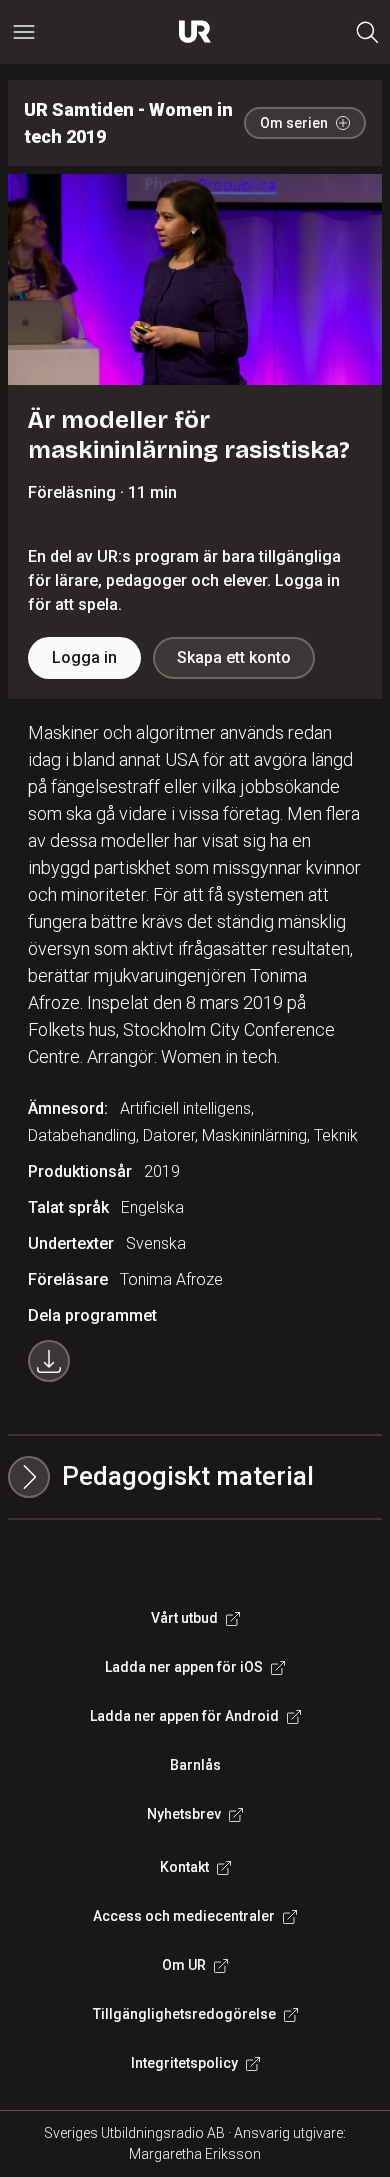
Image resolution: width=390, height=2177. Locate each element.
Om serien (294, 123)
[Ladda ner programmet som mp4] (49, 1361)
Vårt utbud (184, 1618)
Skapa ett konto (234, 657)
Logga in (84, 657)
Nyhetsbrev (184, 1814)
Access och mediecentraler (184, 1916)
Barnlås (195, 1765)
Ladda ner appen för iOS (184, 1667)
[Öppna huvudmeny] (24, 32)
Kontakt (184, 1867)
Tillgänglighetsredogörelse (184, 2014)
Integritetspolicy (184, 2063)
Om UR (184, 1965)
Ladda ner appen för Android (184, 1716)
